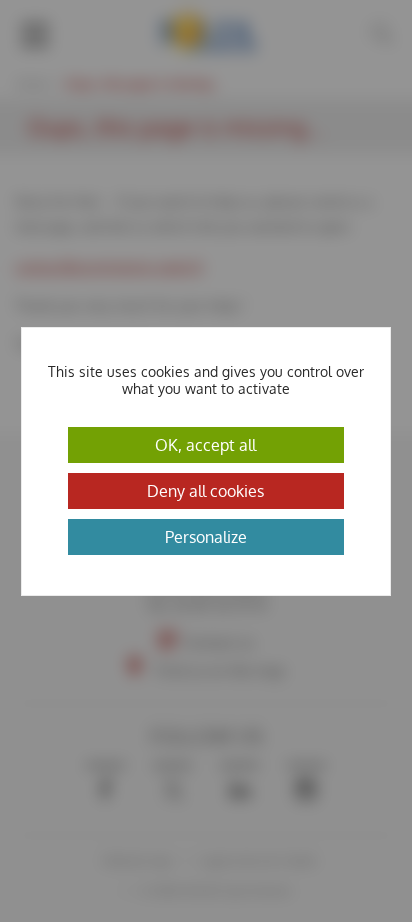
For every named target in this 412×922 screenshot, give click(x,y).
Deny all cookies (205, 491)
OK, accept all (205, 445)
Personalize (206, 537)
